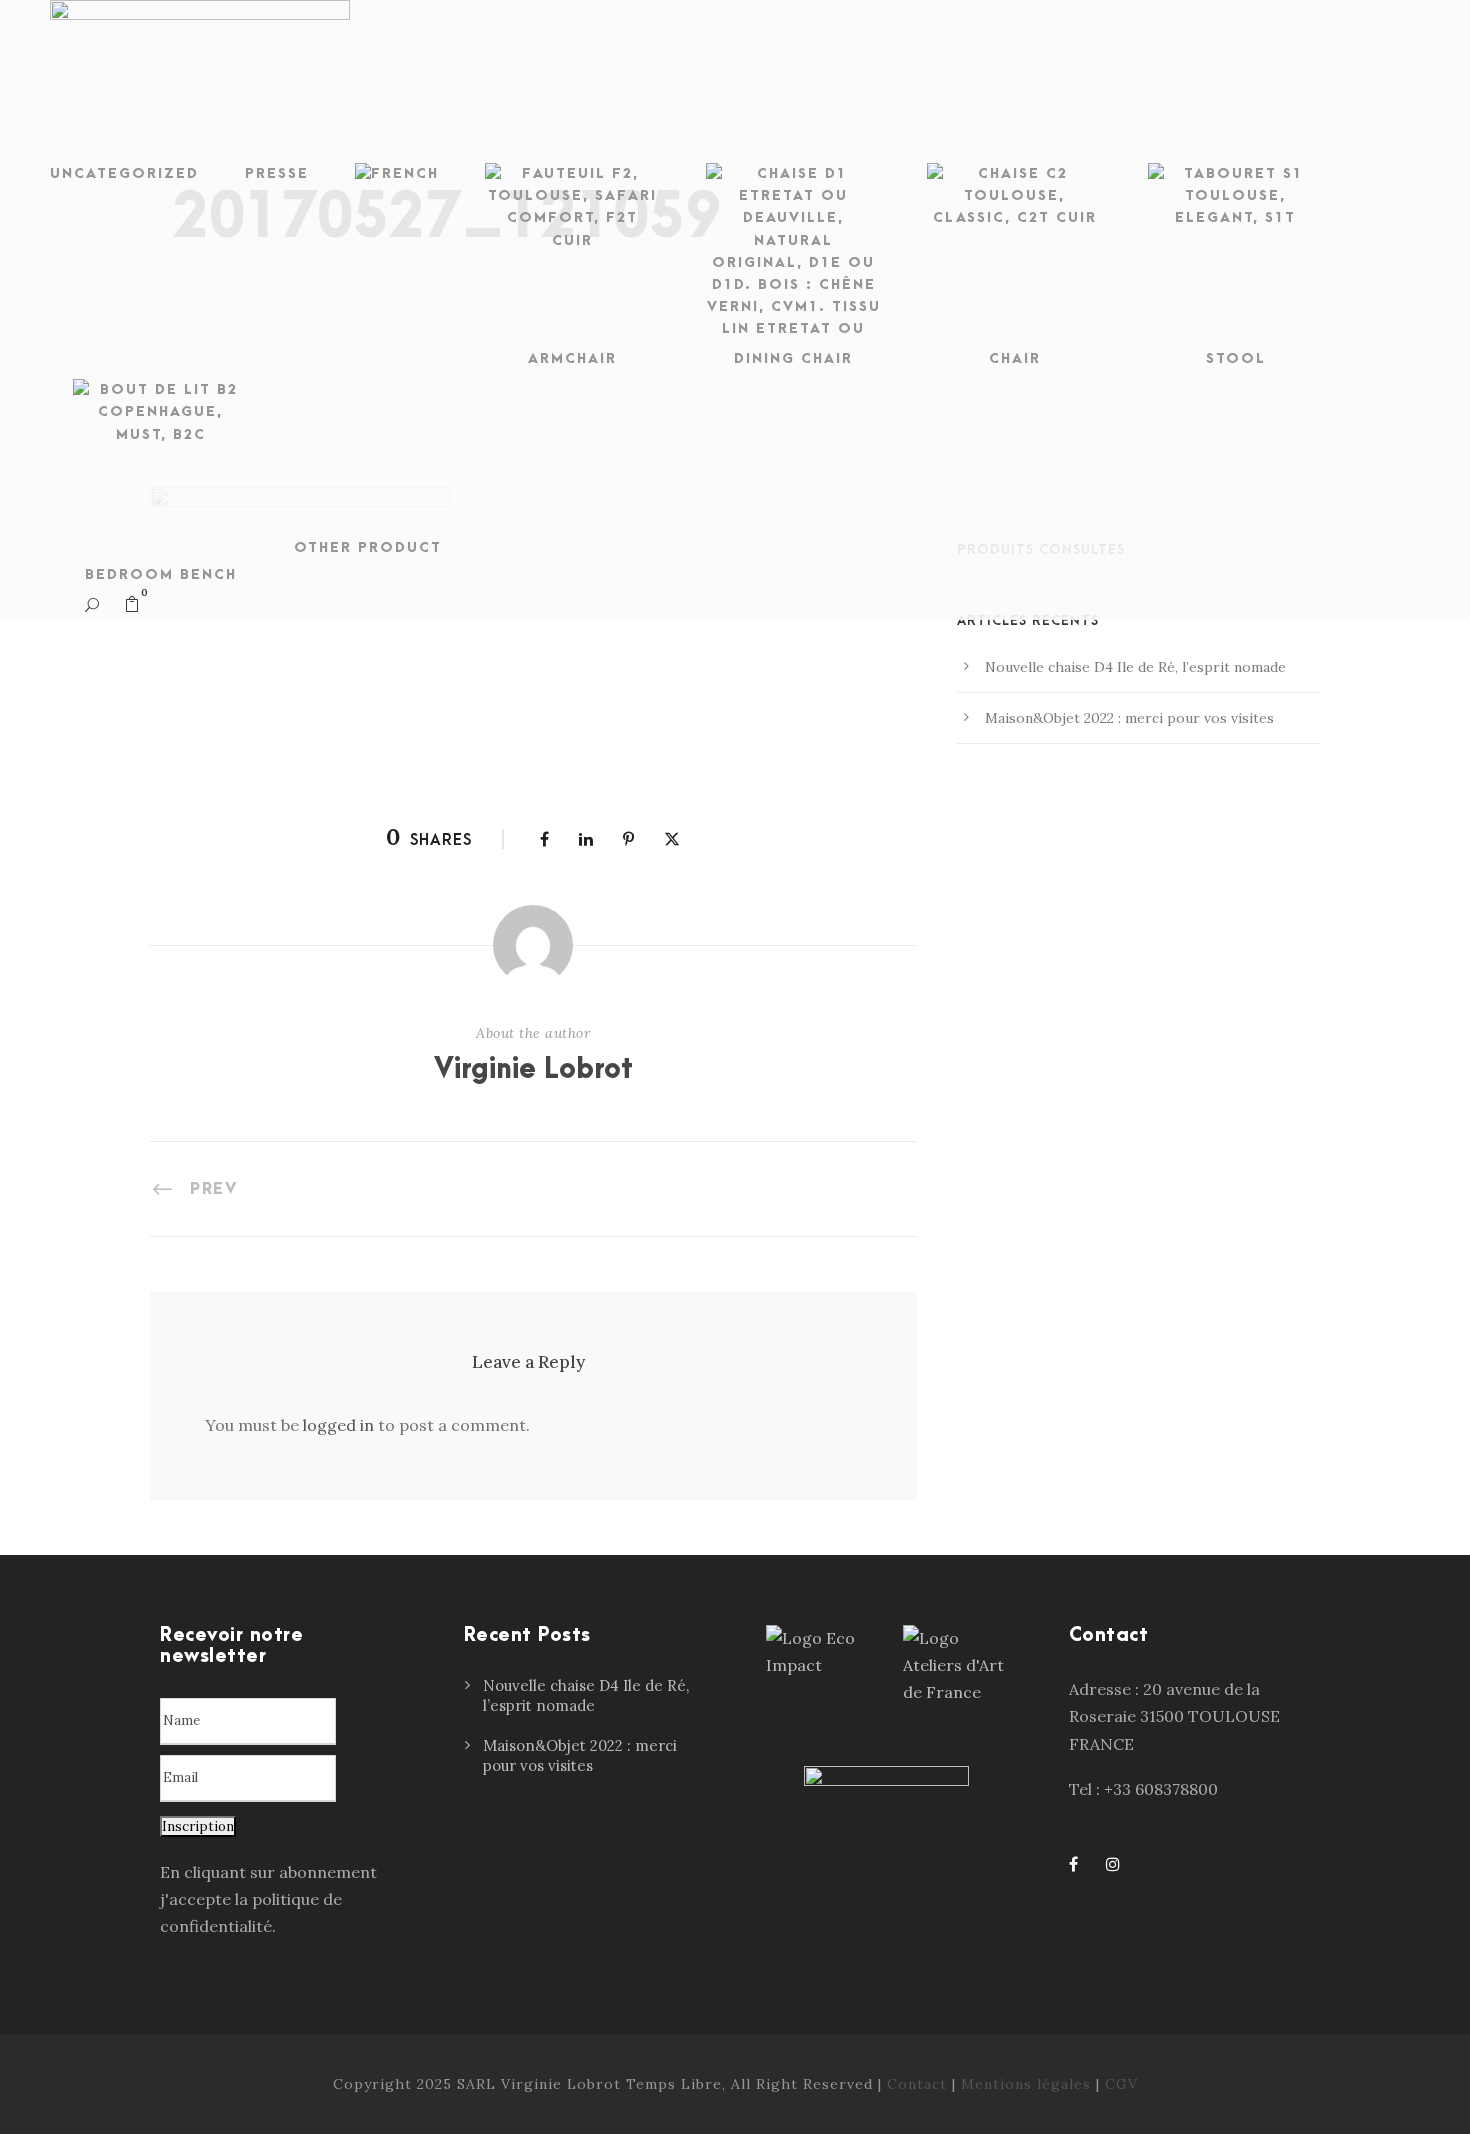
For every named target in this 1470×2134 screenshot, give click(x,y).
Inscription (198, 1826)
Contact (917, 2084)
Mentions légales (1026, 2084)
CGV (1121, 2084)
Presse (277, 173)
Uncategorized (124, 173)
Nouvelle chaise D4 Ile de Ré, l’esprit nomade (1135, 667)
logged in (338, 1425)
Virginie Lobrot (533, 1070)
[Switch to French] (397, 178)
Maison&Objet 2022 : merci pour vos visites (1129, 718)
